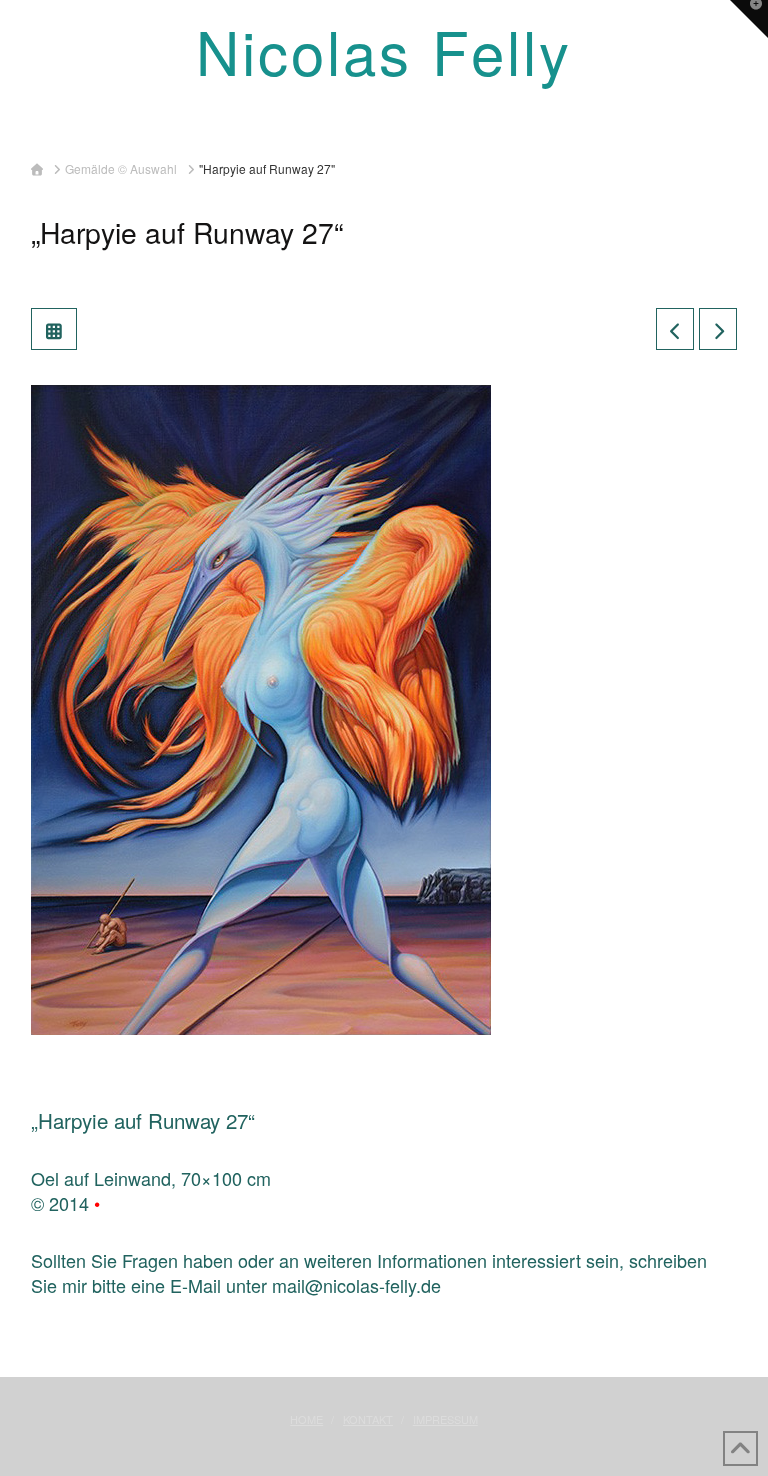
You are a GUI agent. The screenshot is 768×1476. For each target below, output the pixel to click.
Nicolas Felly (384, 50)
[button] (383, 125)
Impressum (445, 1419)
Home (306, 1419)
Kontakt (368, 1419)
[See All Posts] (54, 329)
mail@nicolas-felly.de (356, 1285)
